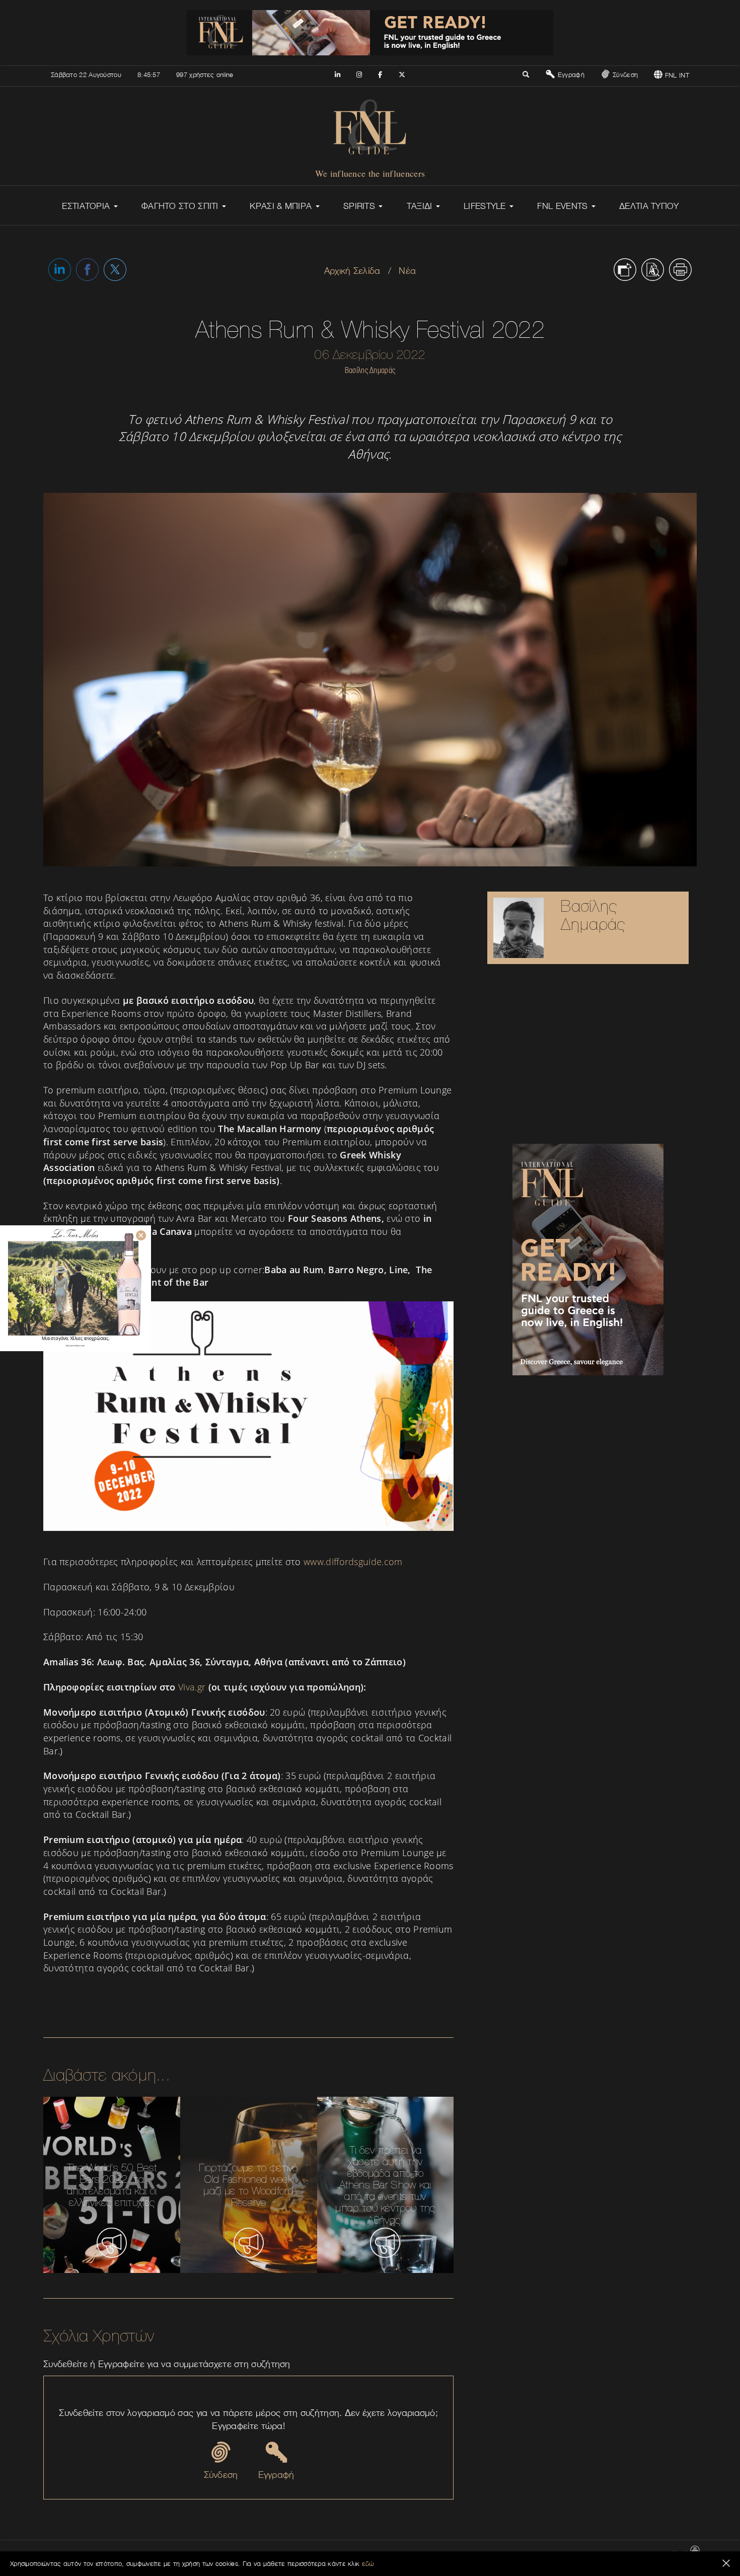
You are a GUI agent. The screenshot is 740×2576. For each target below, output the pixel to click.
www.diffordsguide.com (353, 1562)
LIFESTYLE (486, 206)
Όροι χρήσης (581, 2554)
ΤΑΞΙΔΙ (421, 206)
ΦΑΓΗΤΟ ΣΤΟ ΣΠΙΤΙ (181, 206)
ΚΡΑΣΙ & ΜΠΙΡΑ (282, 206)
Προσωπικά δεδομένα (635, 2554)
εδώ (368, 2563)
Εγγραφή (570, 75)
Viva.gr (193, 1687)
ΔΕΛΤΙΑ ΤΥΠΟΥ (649, 206)
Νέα (407, 271)
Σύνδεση (624, 75)
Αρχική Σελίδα (352, 271)
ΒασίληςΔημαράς (593, 915)
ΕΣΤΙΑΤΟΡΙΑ (87, 206)
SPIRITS (360, 206)
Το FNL (483, 2554)
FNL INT (676, 75)
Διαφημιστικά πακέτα (529, 2554)
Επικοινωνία (449, 2554)
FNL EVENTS (564, 206)
